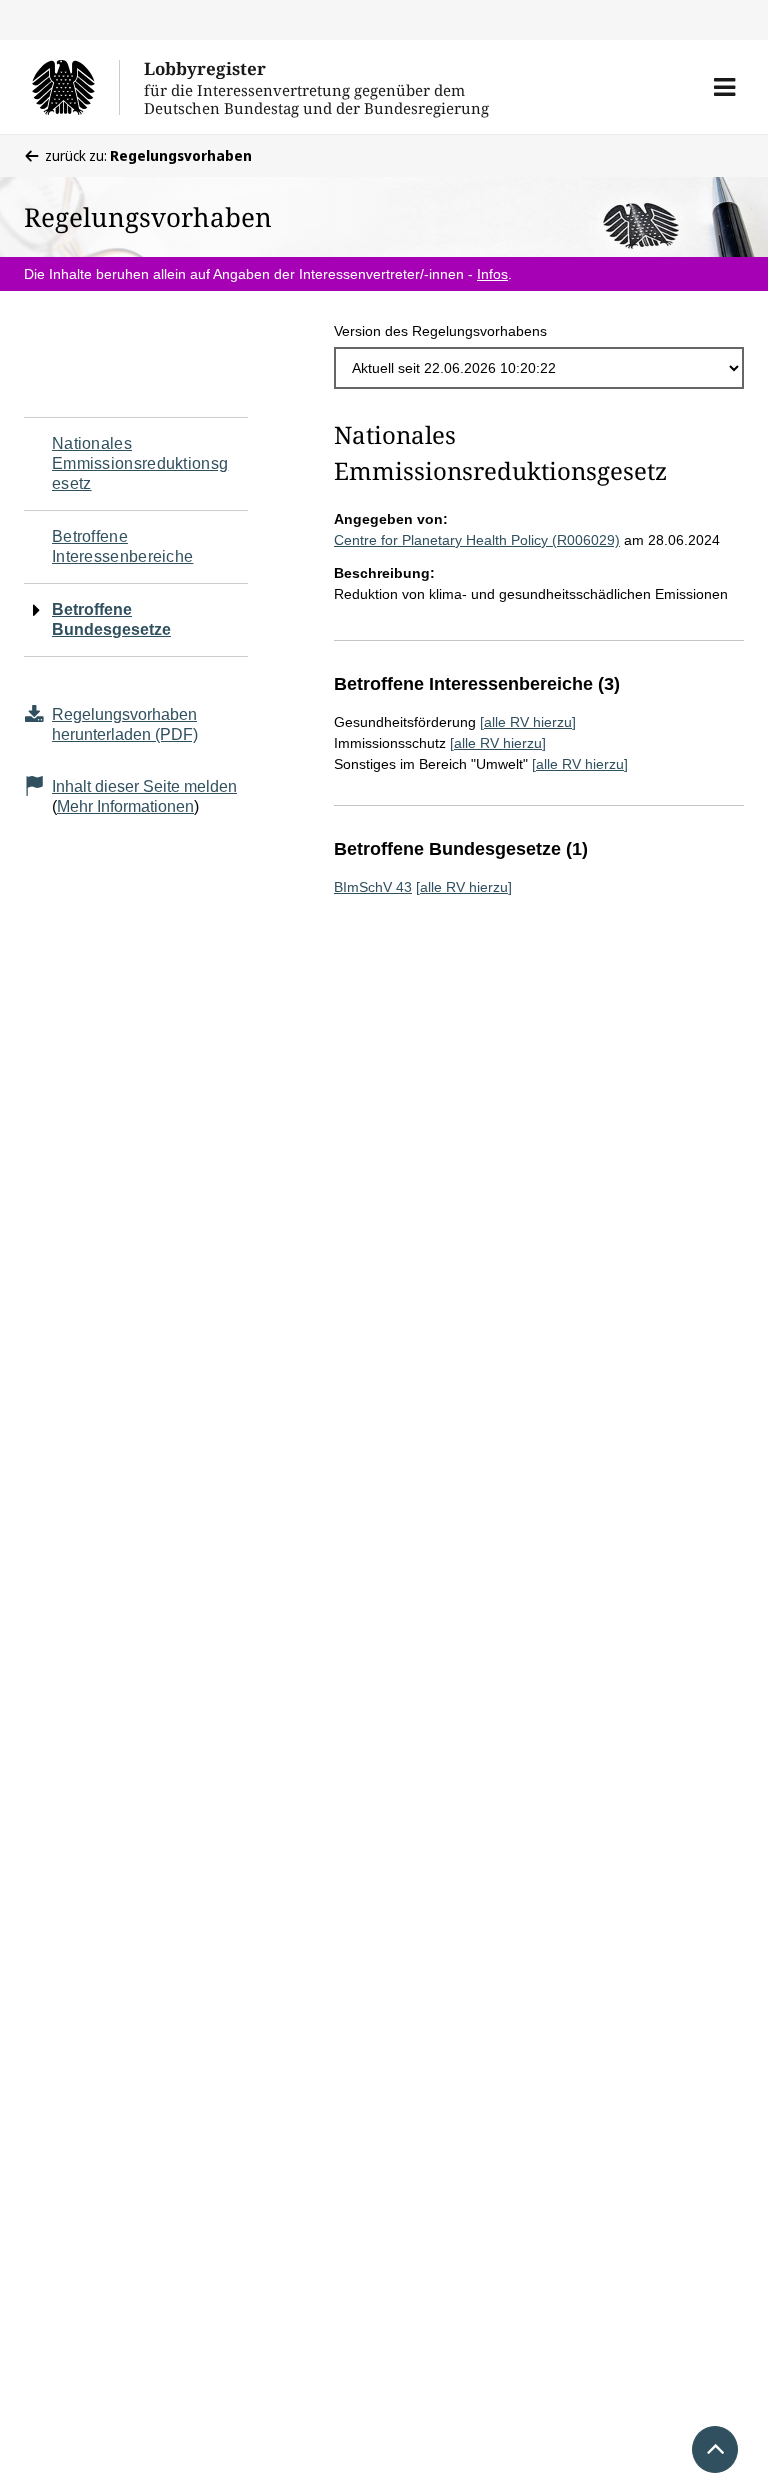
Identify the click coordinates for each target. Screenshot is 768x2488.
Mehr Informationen (125, 806)
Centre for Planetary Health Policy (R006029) (477, 540)
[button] (724, 87)
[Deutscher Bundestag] (75, 87)
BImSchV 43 (373, 887)
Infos (492, 274)
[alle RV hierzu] (528, 722)
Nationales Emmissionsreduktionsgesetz (140, 463)
